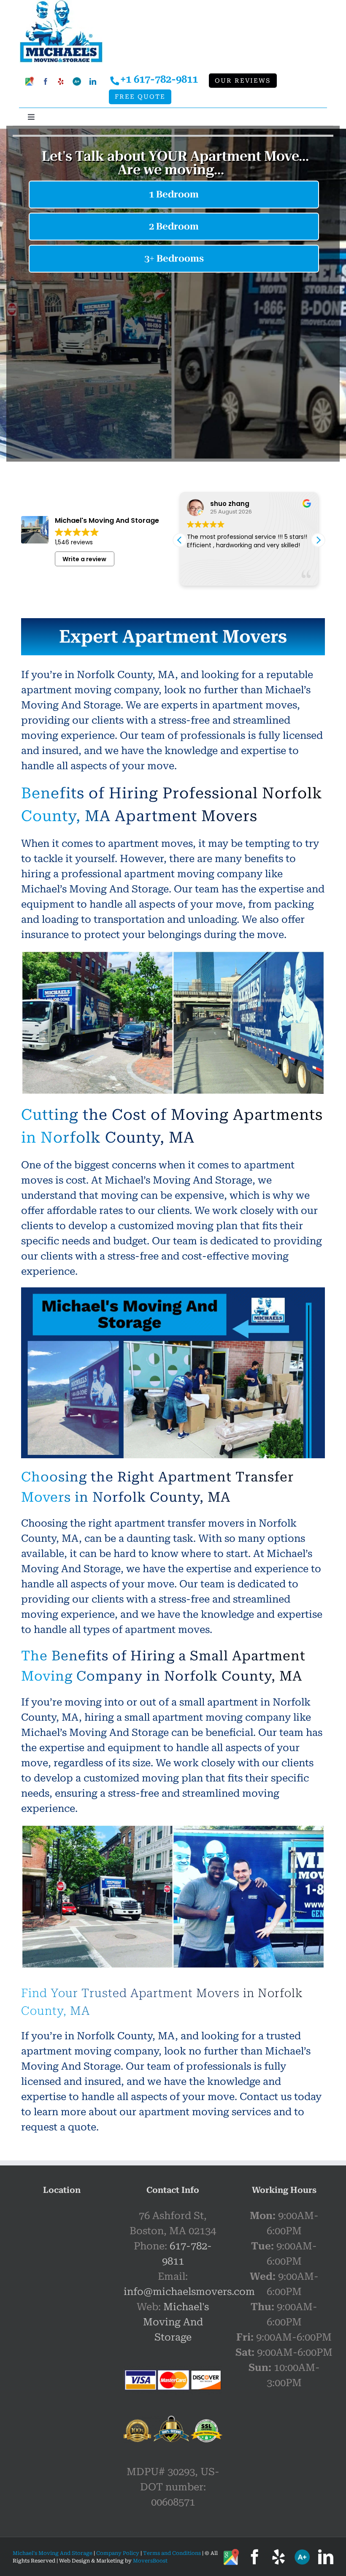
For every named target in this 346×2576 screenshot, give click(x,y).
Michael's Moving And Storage (176, 2322)
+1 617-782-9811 (159, 79)
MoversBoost (150, 2561)
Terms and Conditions (172, 2553)
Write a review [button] (84, 559)
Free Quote (140, 97)
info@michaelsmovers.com (189, 2292)
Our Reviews (243, 81)
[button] (318, 540)
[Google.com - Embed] (62, 2271)
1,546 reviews (74, 542)
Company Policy (117, 2553)
